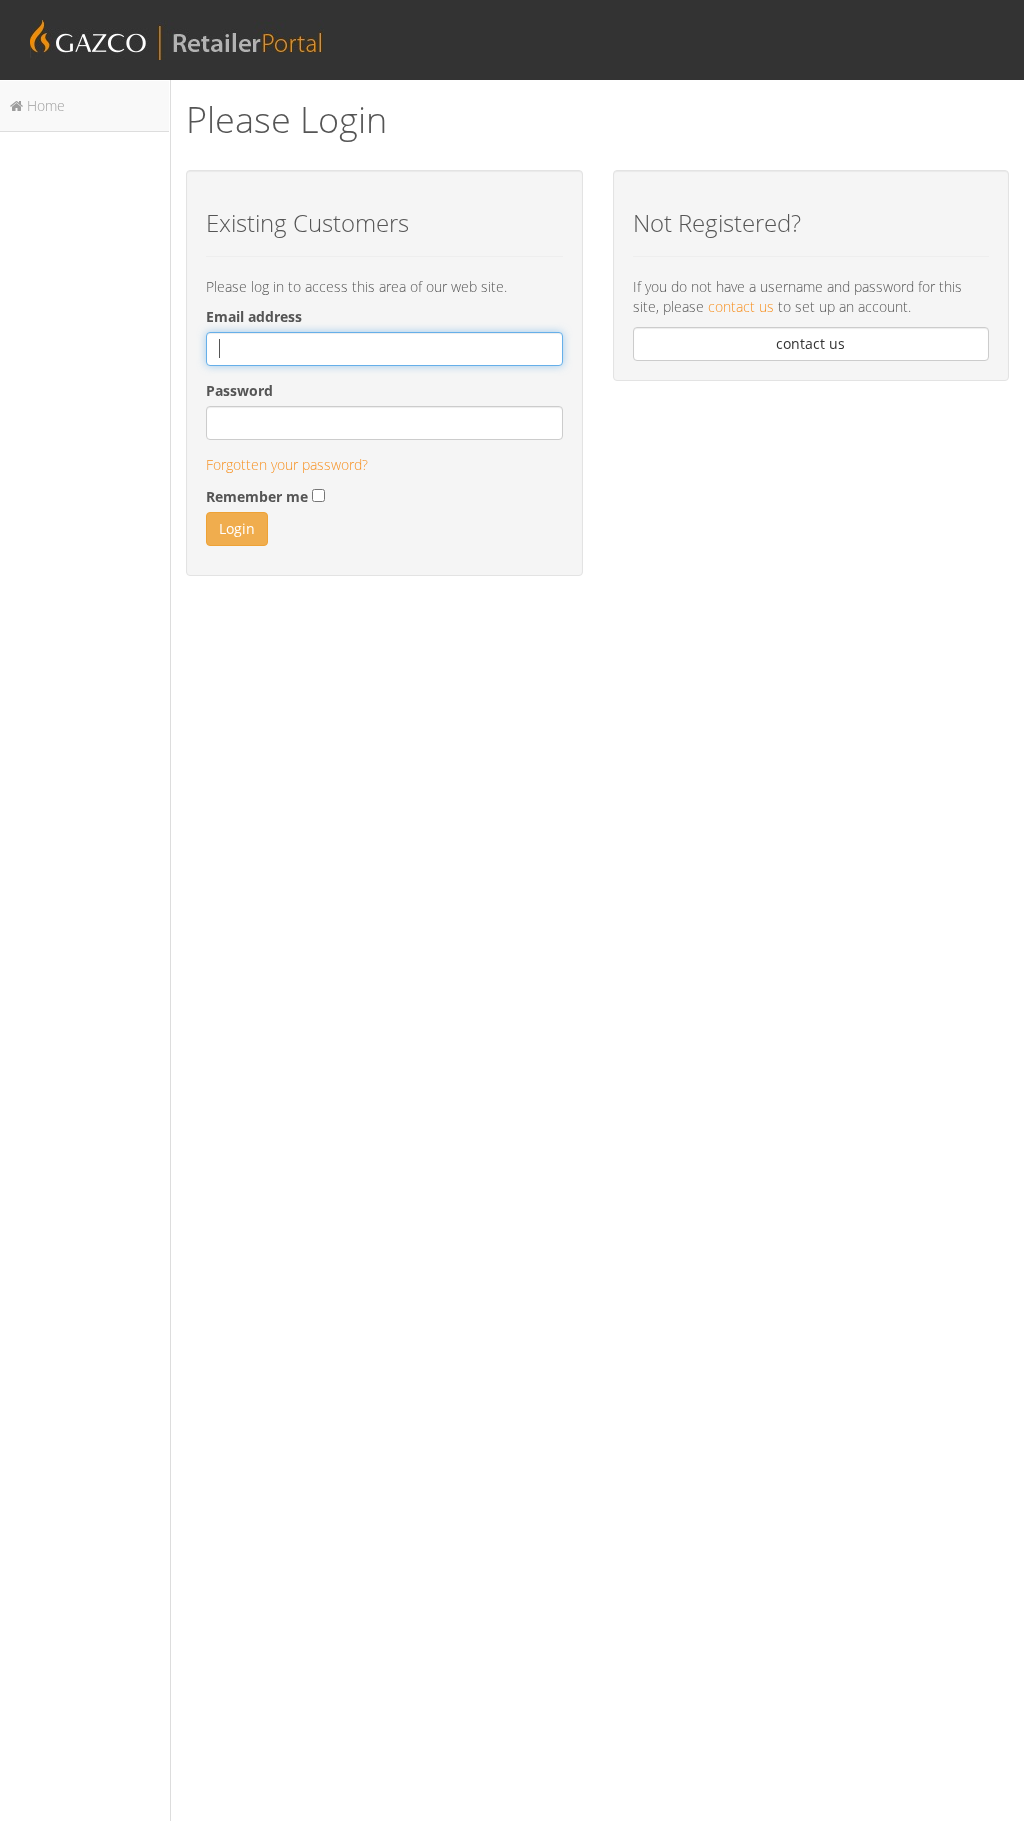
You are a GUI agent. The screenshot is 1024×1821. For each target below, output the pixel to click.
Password (239, 390)
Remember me (257, 496)
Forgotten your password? (287, 464)
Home (44, 105)
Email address (254, 316)
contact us (743, 306)
